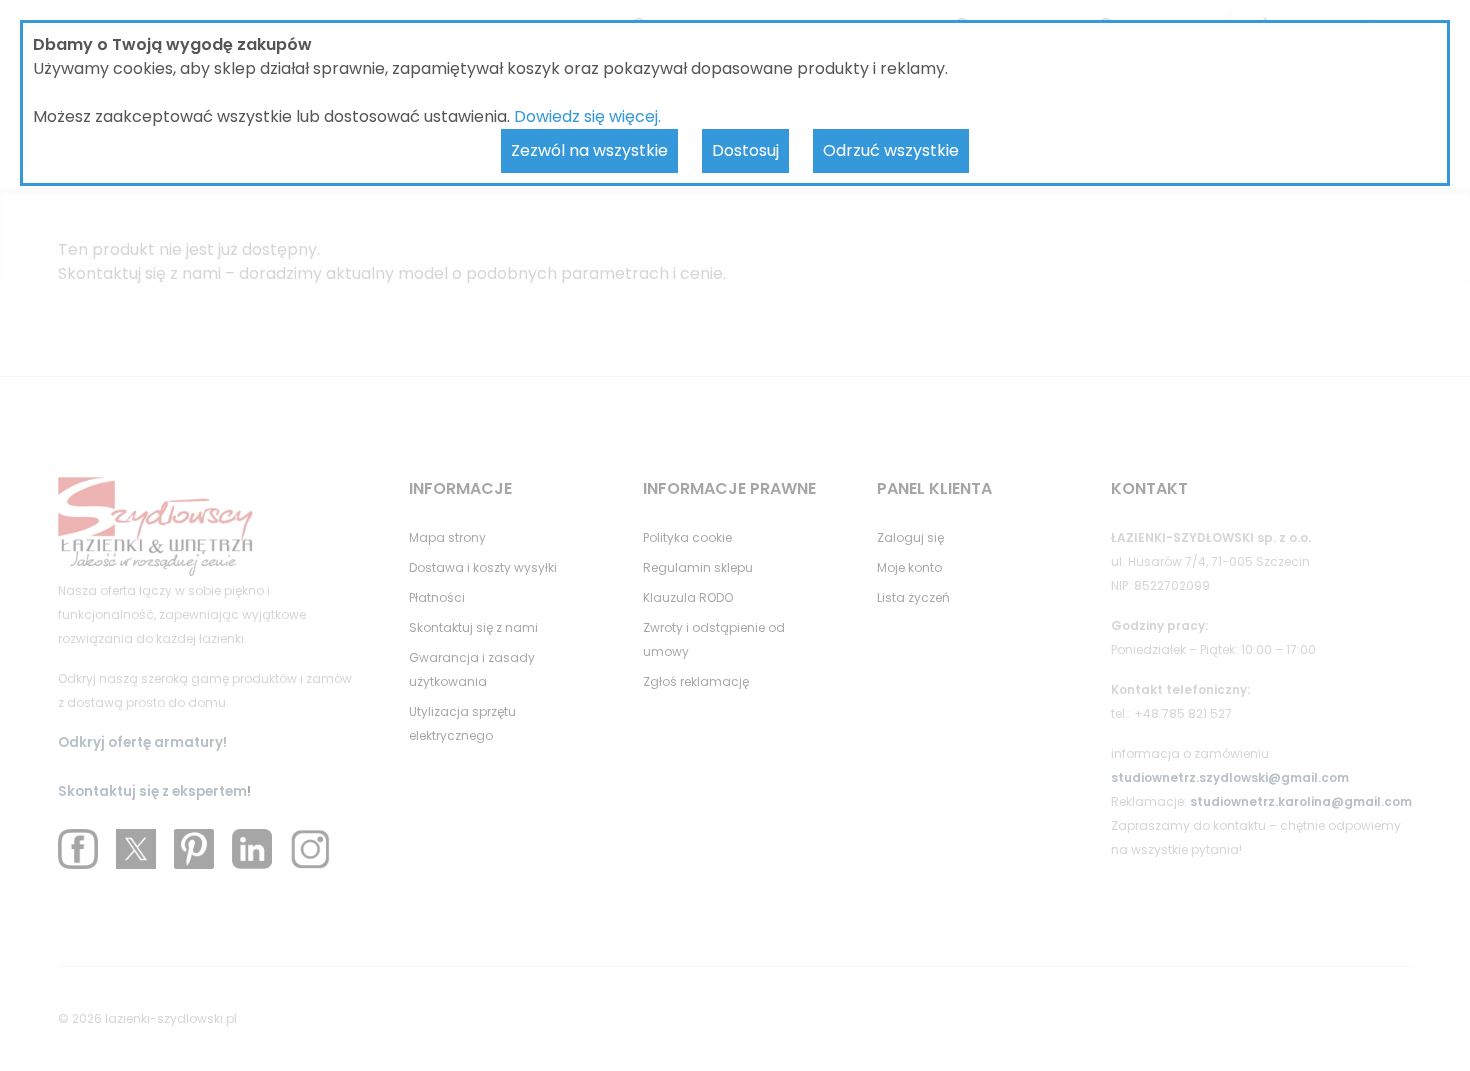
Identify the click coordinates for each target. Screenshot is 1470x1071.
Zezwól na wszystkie (589, 150)
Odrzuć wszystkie (891, 150)
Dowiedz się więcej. (587, 116)
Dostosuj (745, 150)
